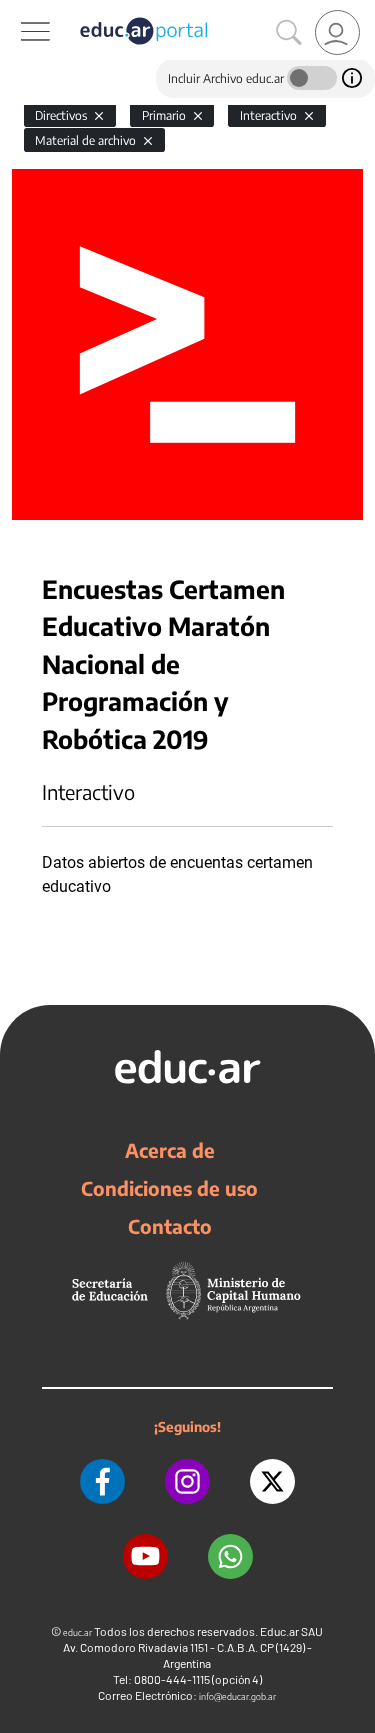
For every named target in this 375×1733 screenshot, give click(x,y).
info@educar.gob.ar (237, 1696)
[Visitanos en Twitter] (272, 1481)
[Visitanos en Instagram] (187, 1481)
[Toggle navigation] (18, 11)
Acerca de (170, 1150)
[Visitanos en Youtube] (145, 1556)
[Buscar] (289, 33)
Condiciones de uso (169, 1188)
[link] (337, 32)
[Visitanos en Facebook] (102, 1481)
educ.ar (77, 1632)
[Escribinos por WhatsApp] (230, 1556)
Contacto (170, 1226)
